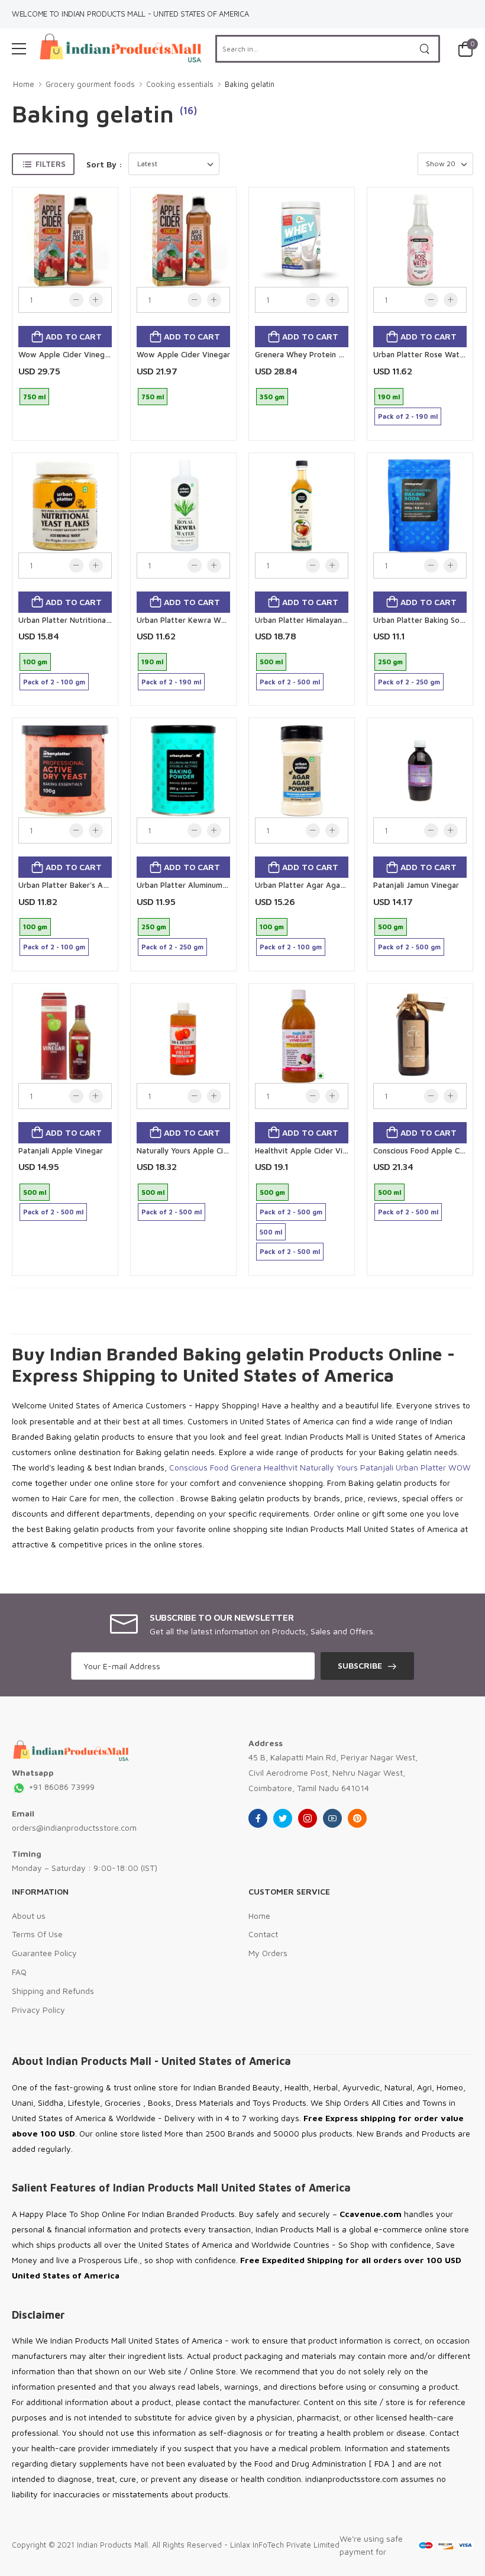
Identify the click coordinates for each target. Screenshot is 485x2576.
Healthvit (281, 1467)
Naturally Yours (329, 1467)
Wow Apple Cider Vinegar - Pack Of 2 (87, 354)
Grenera (246, 1467)
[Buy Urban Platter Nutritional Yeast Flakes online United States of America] (65, 506)
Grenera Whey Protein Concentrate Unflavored (341, 354)
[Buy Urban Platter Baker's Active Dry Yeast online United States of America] (65, 771)
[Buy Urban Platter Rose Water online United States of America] (420, 240)
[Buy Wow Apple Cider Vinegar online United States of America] (183, 240)
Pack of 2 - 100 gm (54, 682)
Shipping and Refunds (53, 1991)
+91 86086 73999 (60, 1787)
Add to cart (72, 336)
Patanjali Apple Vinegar (61, 1150)
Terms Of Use (37, 1934)
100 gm (35, 662)
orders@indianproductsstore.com (74, 1827)
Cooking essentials (180, 84)
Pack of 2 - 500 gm (409, 947)
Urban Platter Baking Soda (421, 620)
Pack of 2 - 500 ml (290, 682)
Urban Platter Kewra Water (186, 620)
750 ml (34, 397)
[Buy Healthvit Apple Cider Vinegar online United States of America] (302, 1036)
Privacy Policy (38, 2010)
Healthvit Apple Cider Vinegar (309, 1150)
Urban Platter (421, 1467)
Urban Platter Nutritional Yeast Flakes (86, 620)
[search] (425, 49)
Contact (263, 1934)
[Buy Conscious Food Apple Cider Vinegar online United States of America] (420, 1036)
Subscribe (360, 1665)
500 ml (271, 662)
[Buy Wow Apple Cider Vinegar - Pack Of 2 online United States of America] (65, 240)
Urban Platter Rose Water (420, 354)
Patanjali (377, 1467)
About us (29, 1916)
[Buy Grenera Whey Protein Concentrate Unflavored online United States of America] (302, 240)
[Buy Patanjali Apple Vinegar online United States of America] (65, 1036)
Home (24, 84)
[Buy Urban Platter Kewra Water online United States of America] (183, 506)
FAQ (19, 1972)
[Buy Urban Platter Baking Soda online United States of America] (420, 506)
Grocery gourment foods (90, 84)
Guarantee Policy (44, 1953)
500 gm (391, 927)
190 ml (389, 397)
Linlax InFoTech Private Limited (285, 2545)
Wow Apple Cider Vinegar (183, 354)
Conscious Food (199, 1467)
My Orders (268, 1953)
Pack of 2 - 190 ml (408, 416)
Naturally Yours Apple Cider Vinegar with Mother (224, 1150)
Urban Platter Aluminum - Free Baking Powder (220, 885)
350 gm (272, 397)
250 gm (390, 662)
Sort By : (104, 164)
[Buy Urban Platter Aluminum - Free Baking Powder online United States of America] (183, 771)
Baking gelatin (250, 84)
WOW (460, 1467)
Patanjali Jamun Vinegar (416, 885)
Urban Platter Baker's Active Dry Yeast (88, 885)
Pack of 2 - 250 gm (409, 682)
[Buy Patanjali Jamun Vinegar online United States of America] (420, 771)
